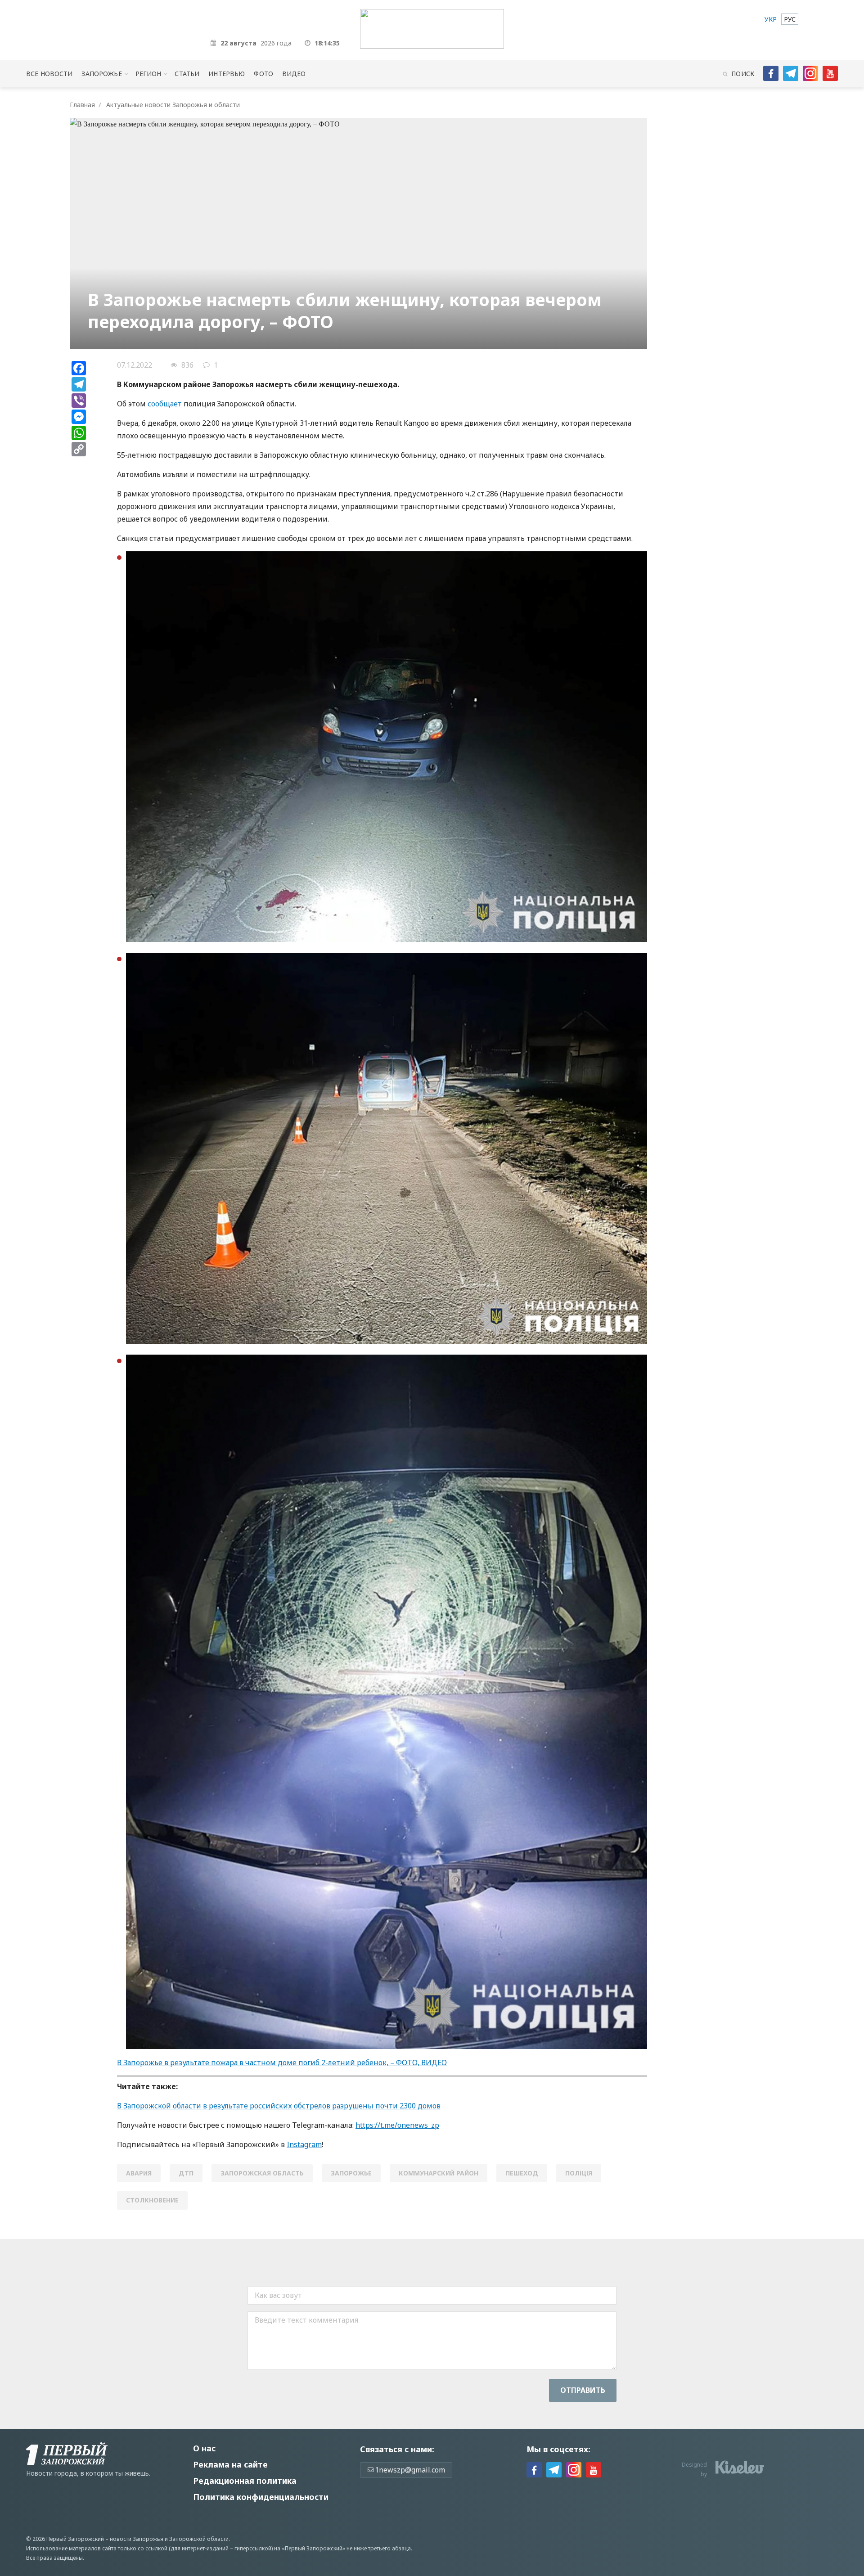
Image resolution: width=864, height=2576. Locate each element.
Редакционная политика (245, 2481)
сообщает (165, 404)
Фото (263, 74)
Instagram (304, 2144)
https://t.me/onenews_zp (397, 2125)
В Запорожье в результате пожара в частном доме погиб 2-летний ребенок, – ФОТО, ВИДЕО (282, 2063)
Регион (148, 74)
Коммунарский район (439, 2173)
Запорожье (101, 74)
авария (139, 2173)
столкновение (152, 2200)
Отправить (583, 2390)
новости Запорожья (137, 2539)
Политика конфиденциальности (261, 2497)
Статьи (187, 74)
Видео (294, 74)
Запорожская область (262, 2173)
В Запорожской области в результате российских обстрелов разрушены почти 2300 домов (279, 2106)
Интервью (227, 74)
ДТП (186, 2173)
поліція (579, 2173)
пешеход (522, 2173)
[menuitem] (771, 19)
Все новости (49, 74)
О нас (204, 2448)
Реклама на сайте (230, 2464)
